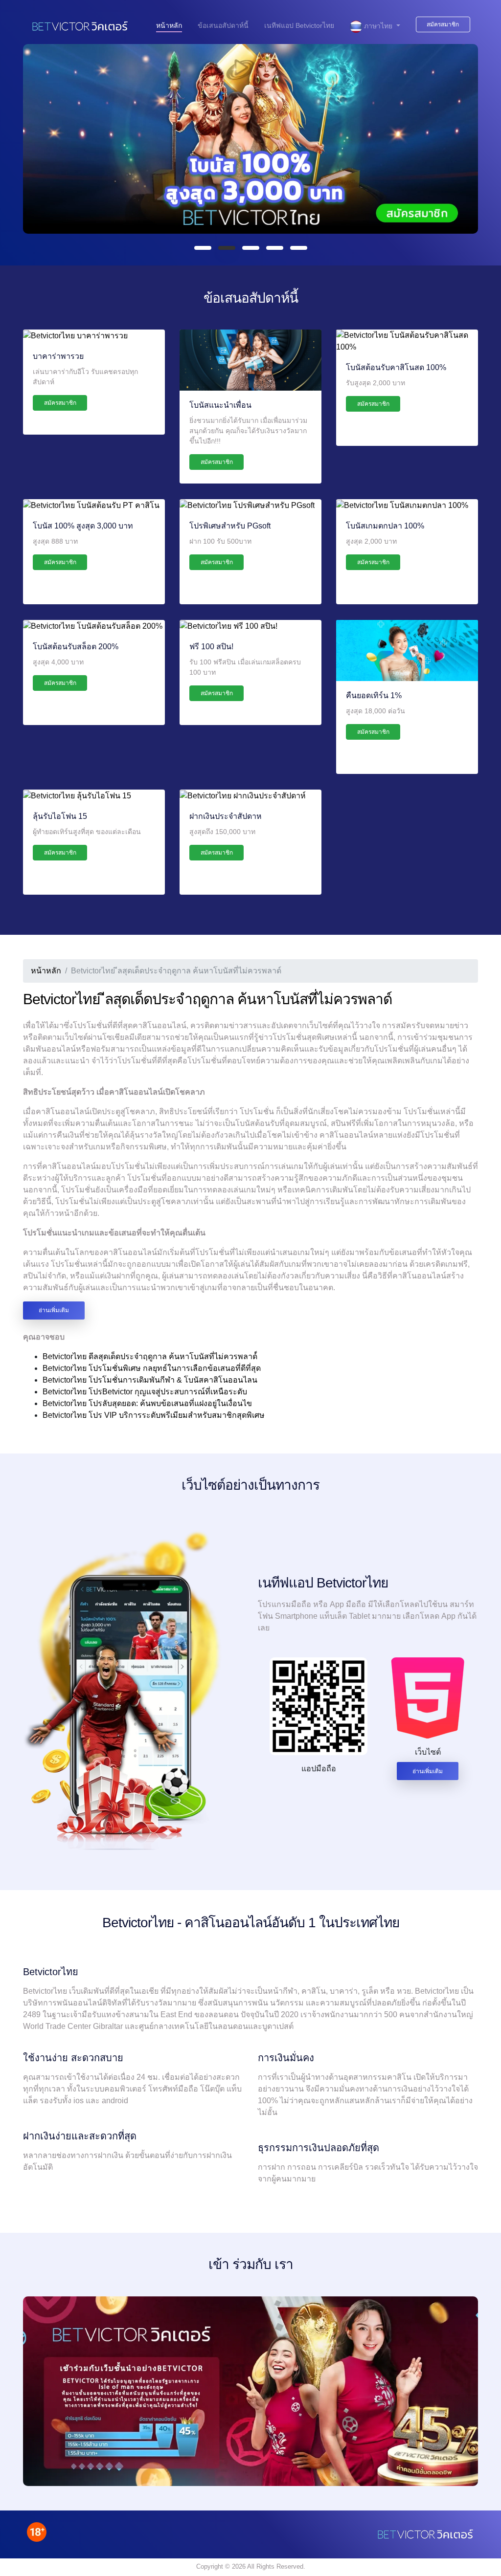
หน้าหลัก (169, 25)
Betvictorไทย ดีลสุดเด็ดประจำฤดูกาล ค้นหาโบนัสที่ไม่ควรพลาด (150, 1356)
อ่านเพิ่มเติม (54, 1310)
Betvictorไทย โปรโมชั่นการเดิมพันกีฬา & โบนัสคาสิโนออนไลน (150, 1380)
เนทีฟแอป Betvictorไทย (299, 25)
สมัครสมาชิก (443, 24)
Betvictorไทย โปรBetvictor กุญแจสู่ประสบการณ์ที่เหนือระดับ (145, 1392)
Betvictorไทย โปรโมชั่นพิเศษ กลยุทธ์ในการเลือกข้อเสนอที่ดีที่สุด (152, 1368)
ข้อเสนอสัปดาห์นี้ (223, 25)
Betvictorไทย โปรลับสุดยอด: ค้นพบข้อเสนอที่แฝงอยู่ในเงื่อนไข (147, 1403)
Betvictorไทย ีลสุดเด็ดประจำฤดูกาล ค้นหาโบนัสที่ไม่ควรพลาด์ (207, 999)
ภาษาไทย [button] (378, 26)
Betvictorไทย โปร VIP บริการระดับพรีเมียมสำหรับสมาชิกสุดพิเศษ (154, 1415)
